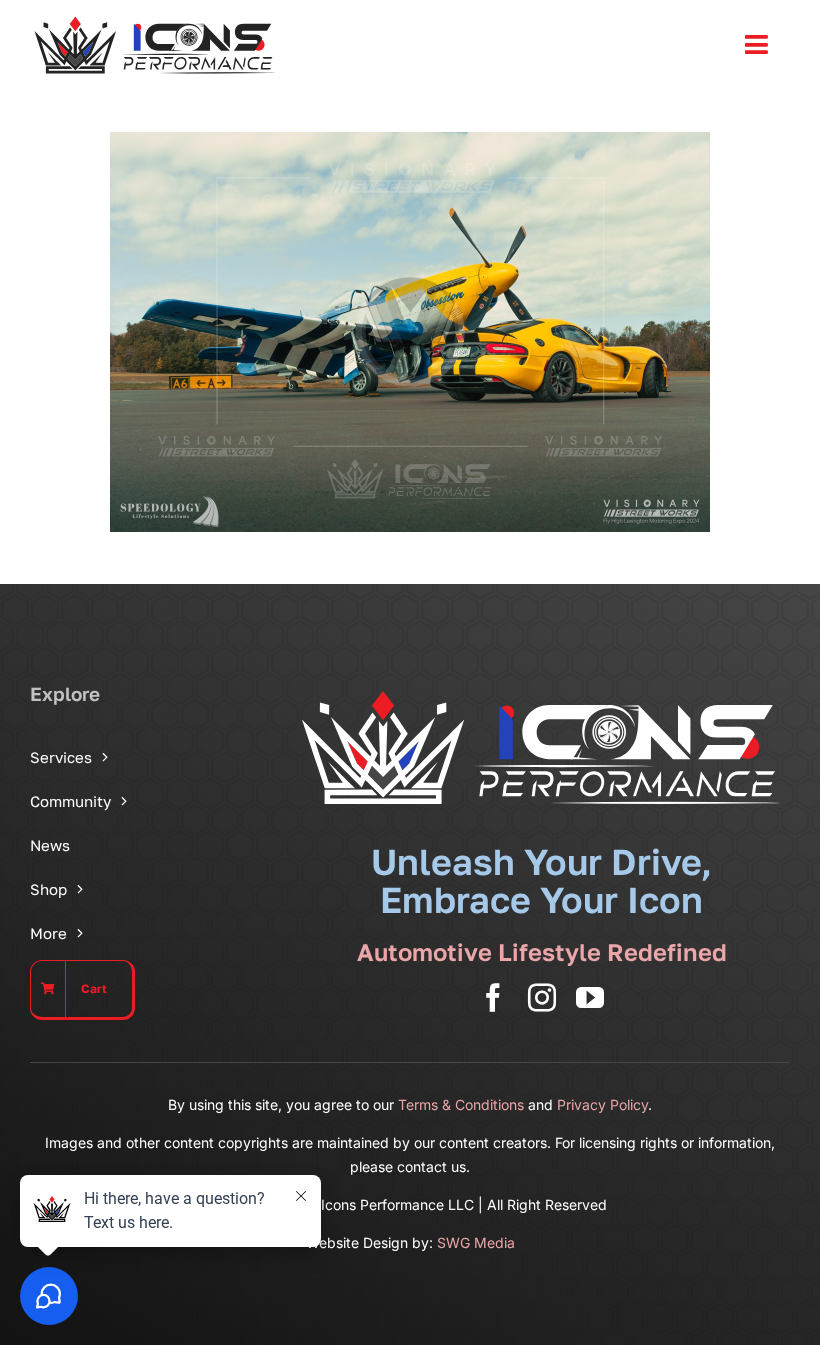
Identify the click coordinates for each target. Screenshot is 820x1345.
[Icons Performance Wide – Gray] (155, 20)
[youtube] (590, 998)
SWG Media (476, 1242)
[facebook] (493, 998)
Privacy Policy (602, 1104)
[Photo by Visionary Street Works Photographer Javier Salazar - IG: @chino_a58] (410, 332)
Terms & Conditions (461, 1104)
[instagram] (542, 998)
